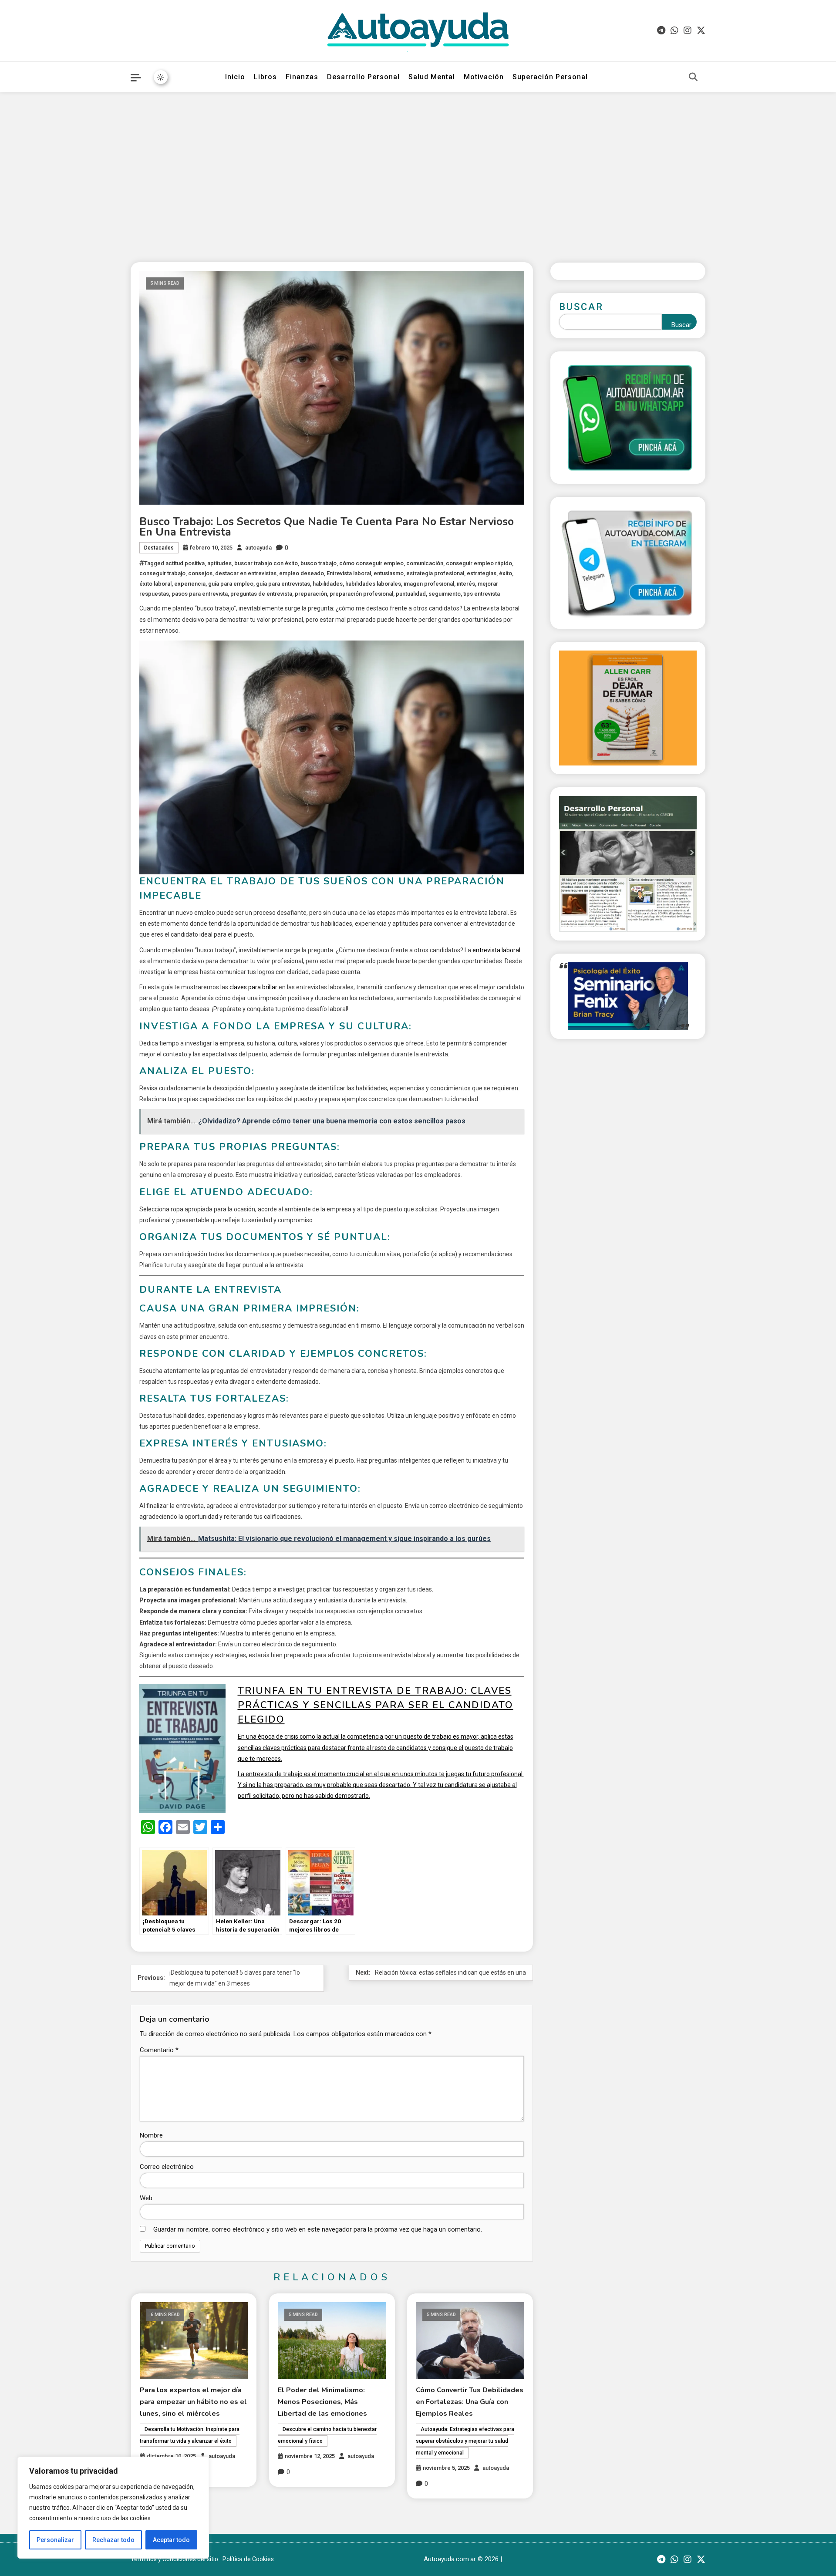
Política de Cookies (248, 2559)
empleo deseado (302, 573)
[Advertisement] (418, 171)
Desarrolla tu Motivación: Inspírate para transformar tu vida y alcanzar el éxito (190, 2435)
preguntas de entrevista (261, 594)
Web (146, 2198)
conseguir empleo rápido (479, 563)
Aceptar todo (171, 2540)
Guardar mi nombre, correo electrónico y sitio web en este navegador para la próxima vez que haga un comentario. (318, 2229)
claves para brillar (253, 987)
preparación (311, 594)
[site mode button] (161, 77)
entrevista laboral (496, 950)
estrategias (482, 573)
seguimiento (445, 594)
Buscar (581, 307)
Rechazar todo (113, 2540)
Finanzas (302, 77)
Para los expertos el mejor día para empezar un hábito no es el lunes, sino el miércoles (193, 2402)
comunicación (425, 563)
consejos (200, 573)
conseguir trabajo (162, 573)
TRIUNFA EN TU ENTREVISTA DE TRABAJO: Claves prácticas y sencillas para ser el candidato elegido (376, 1705)
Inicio (235, 77)
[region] (113, 2508)
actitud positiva (185, 563)
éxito (506, 573)
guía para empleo (231, 584)
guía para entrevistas (283, 584)
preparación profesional (361, 594)
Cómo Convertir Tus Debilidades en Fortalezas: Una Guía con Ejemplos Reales (470, 2402)
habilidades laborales (373, 584)
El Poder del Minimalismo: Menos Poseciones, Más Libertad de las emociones (322, 2402)
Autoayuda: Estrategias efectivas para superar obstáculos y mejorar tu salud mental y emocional (465, 2441)
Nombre (151, 2135)
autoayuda (258, 548)
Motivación (484, 77)
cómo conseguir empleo (371, 563)
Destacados (159, 548)
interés (466, 584)
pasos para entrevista (200, 594)
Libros (265, 77)
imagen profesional (429, 584)
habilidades (328, 584)
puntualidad (411, 594)
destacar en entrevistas (246, 573)
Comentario (159, 2050)
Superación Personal (550, 77)
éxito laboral (155, 584)
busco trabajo (319, 563)
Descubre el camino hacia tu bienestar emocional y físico (327, 2435)
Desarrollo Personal (363, 77)
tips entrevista (482, 594)
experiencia (190, 584)
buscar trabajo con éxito (266, 563)
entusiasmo (389, 573)
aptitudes (219, 563)
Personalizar (55, 2540)
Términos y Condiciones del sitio (174, 2559)
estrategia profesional (435, 573)
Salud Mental (432, 77)
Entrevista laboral (349, 573)
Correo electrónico (167, 2167)
